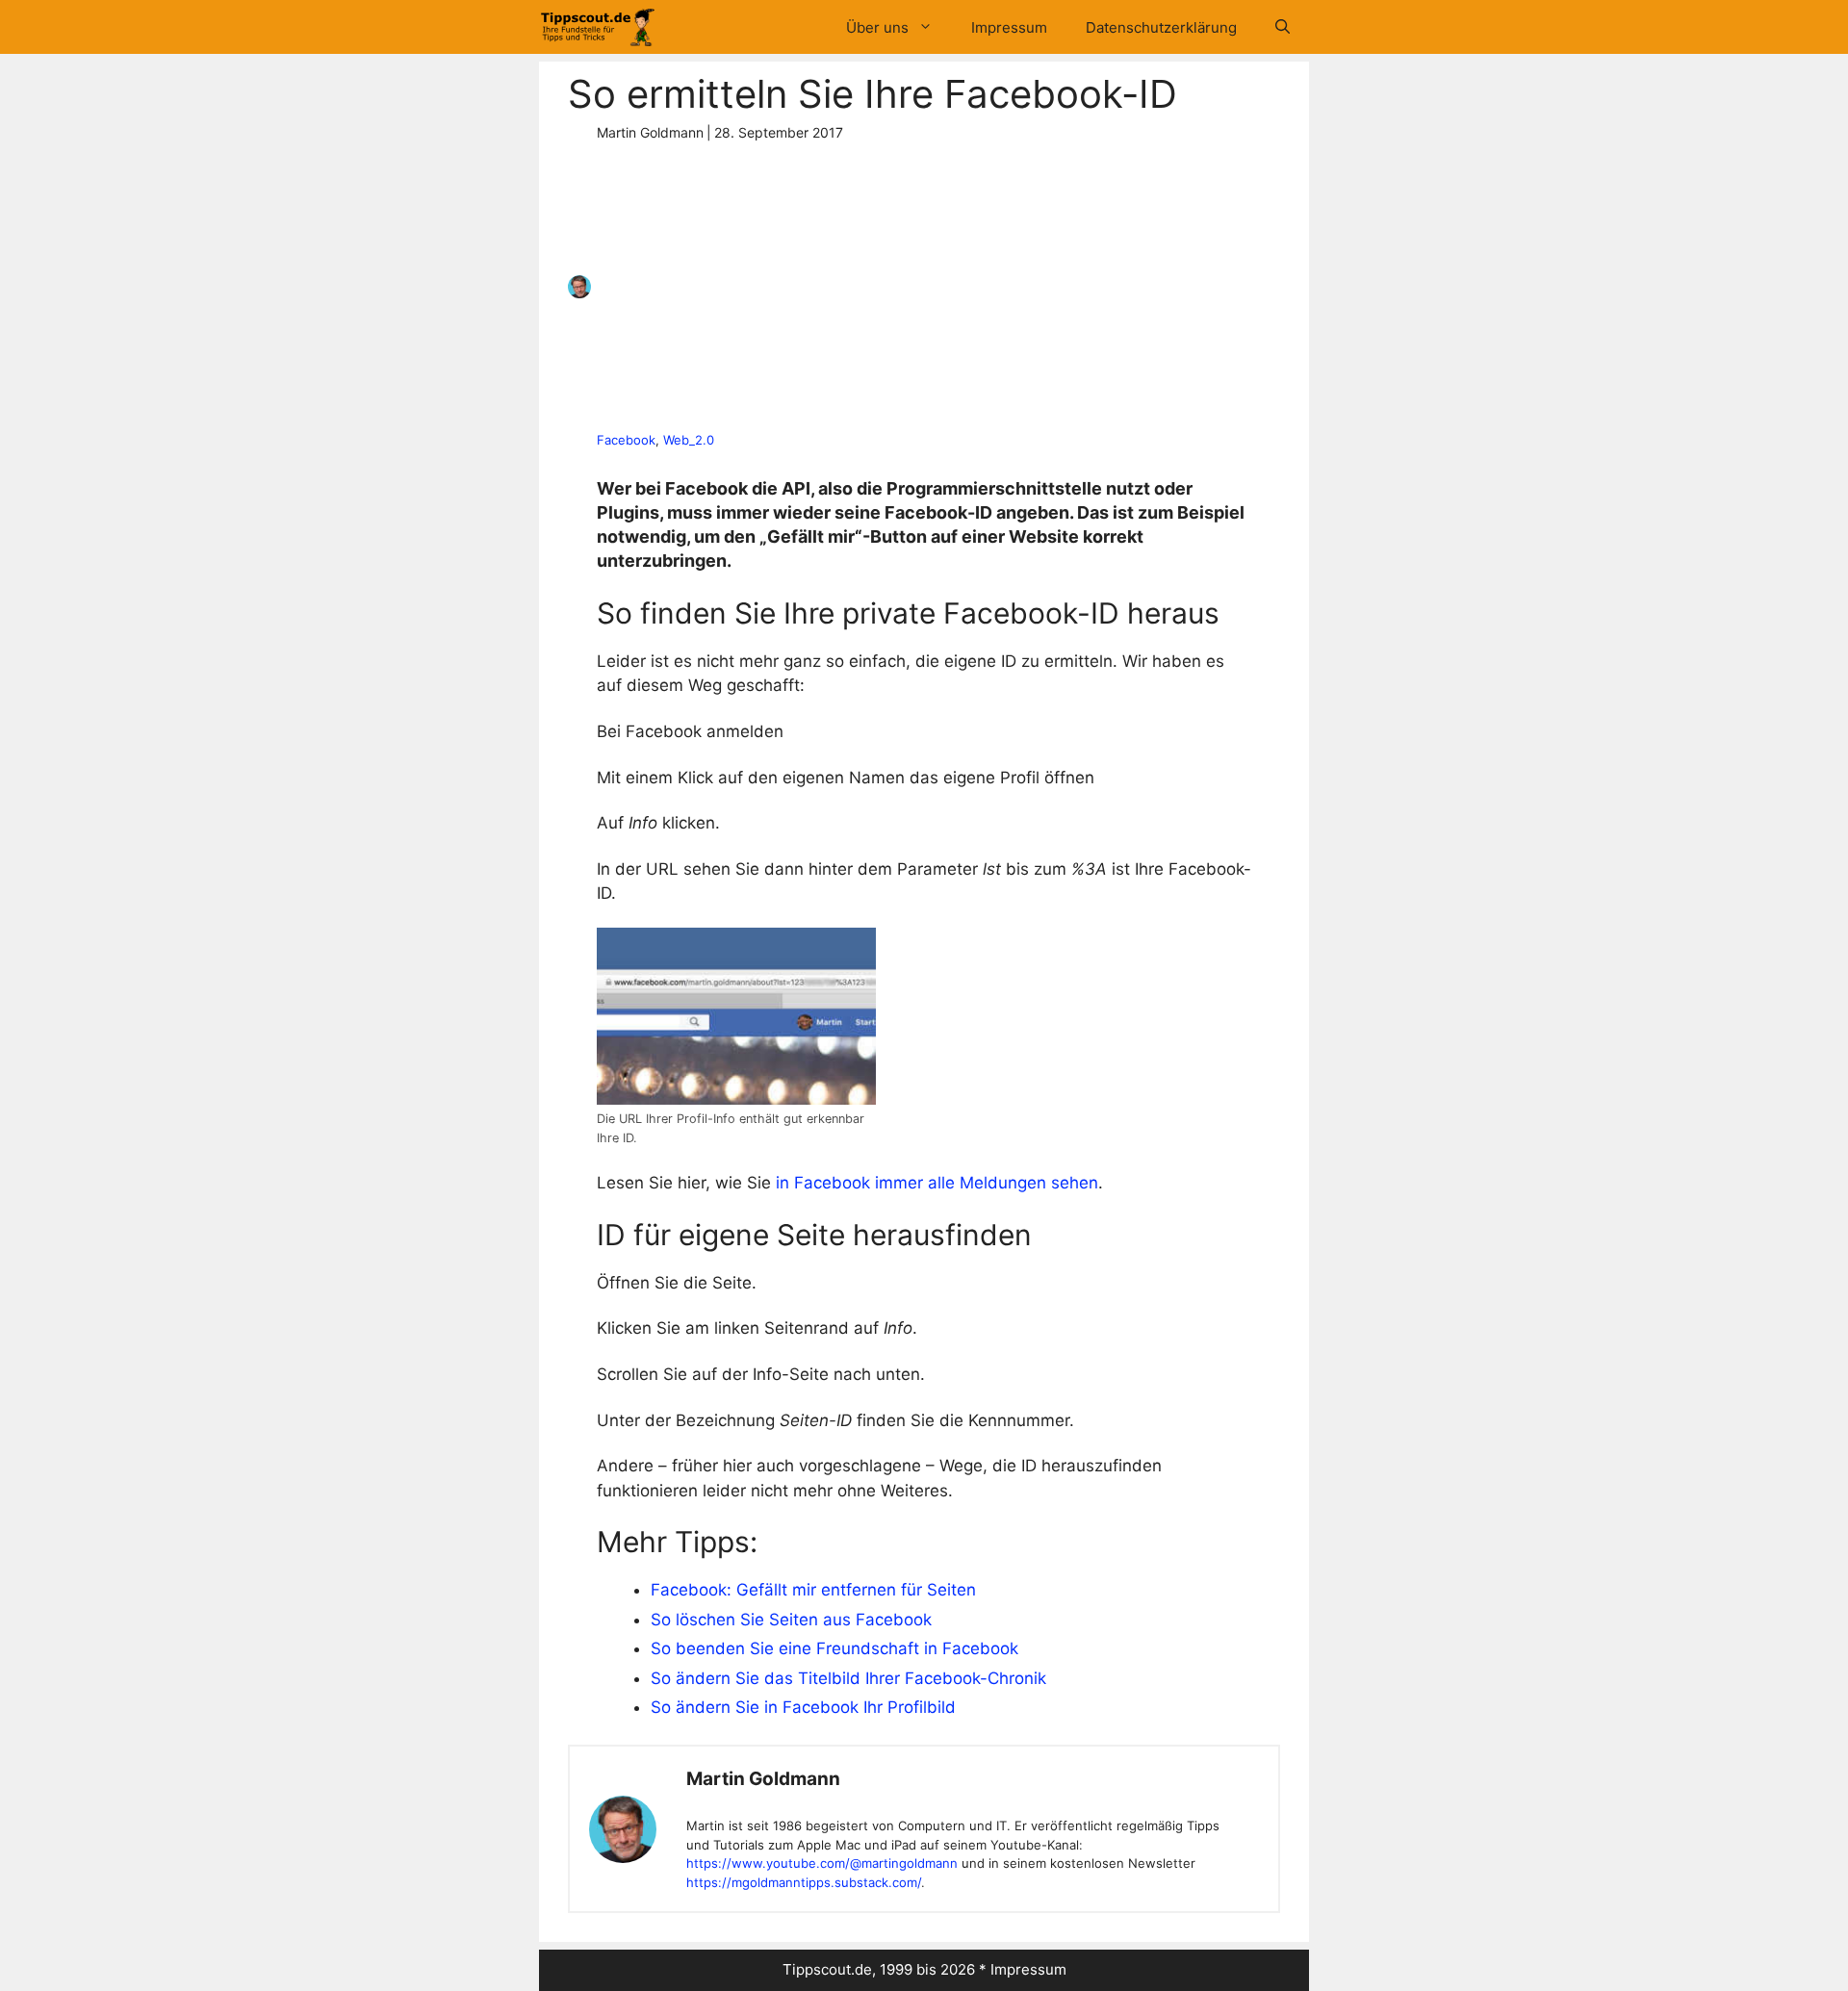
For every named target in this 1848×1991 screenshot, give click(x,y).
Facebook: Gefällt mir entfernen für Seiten (813, 1590)
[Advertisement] (917, 287)
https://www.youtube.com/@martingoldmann (822, 1863)
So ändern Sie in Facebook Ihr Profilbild (803, 1707)
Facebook (626, 440)
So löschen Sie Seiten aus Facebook (791, 1620)
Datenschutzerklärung (1161, 27)
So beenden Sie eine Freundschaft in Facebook (834, 1648)
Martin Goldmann (763, 1779)
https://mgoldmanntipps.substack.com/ (804, 1882)
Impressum (1009, 27)
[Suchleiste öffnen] (1283, 27)
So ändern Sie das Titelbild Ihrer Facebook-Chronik (848, 1678)
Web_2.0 (689, 440)
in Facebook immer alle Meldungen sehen (937, 1183)
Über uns (877, 27)
